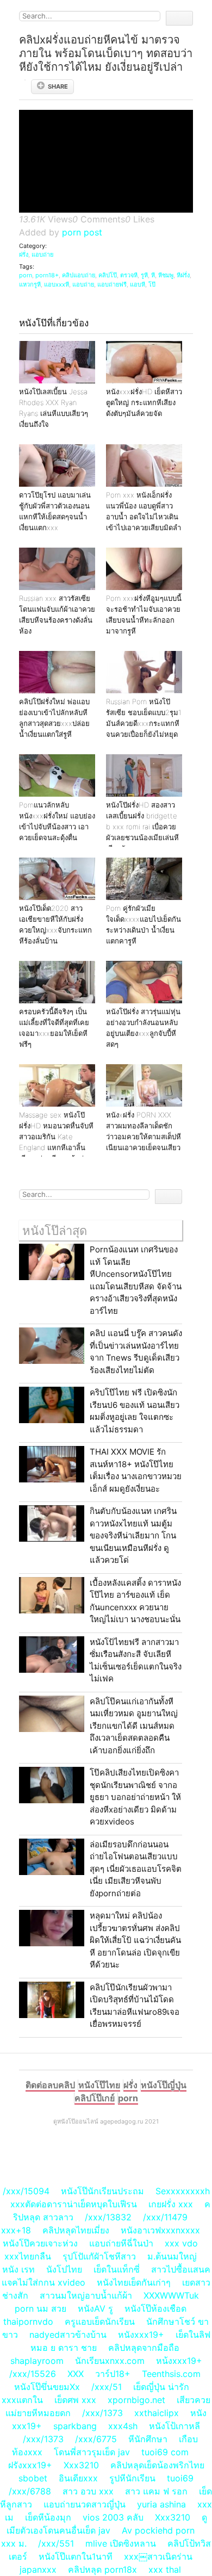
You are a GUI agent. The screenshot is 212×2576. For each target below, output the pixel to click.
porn (26, 275)
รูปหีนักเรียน (132, 2478)
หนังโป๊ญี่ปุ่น (164, 2085)
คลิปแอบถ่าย (79, 275)
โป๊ (152, 284)
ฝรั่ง (24, 255)
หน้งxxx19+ (179, 2361)
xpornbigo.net (136, 2400)
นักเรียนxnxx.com (110, 2361)
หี (153, 275)
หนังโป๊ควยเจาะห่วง (40, 2243)
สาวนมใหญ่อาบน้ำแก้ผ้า (86, 2295)
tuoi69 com (165, 2452)
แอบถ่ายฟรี (112, 284)
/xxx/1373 (102, 2413)
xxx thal (165, 2569)
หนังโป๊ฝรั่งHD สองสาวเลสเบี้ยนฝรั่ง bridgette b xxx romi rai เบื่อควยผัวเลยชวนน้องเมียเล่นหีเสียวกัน (142, 827)
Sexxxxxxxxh (183, 2191)
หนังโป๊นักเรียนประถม (102, 2191)
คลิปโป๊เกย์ (95, 2098)
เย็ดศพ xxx (75, 2400)
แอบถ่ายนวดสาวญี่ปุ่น (85, 2504)
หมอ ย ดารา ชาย (64, 2348)
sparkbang (75, 2426)
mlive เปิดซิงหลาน (121, 2543)
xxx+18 (16, 2230)
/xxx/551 (56, 2543)
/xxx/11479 (165, 2217)
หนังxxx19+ (141, 2335)
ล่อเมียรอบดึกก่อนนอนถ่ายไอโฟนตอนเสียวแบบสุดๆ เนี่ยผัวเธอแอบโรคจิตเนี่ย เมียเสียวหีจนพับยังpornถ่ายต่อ (136, 1869)
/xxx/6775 (96, 2439)
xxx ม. (14, 2543)
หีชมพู (166, 275)
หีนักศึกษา (148, 2439)
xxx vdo (181, 2243)
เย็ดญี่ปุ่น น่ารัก (161, 2387)
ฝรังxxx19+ (30, 2465)
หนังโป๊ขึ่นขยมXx (47, 2387)
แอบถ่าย (42, 255)
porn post (82, 232)
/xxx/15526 (33, 2374)
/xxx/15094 (26, 2191)
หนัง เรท (18, 2269)
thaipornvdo (28, 2321)
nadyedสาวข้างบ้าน (68, 2335)
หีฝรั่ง (183, 275)
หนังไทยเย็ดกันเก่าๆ (134, 2282)
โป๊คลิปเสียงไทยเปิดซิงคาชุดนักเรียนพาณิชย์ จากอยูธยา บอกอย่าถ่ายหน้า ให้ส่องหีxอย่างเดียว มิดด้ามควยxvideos (135, 1797)
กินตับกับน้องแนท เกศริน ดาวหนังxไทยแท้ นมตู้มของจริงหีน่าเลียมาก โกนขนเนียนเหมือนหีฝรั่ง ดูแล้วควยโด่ (133, 1535)
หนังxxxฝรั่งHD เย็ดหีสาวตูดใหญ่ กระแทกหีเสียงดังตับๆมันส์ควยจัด (144, 402)
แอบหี (138, 284)
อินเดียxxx (78, 2478)
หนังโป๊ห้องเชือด (155, 2308)
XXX (76, 2374)
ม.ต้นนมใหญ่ (172, 2256)
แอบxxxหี (57, 284)
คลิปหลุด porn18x (102, 2569)
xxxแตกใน (22, 2400)
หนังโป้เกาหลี (174, 2426)
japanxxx (38, 2569)
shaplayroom (37, 2361)
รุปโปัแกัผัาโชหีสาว (99, 2256)
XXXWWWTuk (171, 2295)
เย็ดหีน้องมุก (48, 2517)
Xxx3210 (81, 2465)
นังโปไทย (64, 2269)
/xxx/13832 (108, 2217)
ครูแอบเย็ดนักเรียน (100, 2321)
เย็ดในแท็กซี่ (117, 2269)
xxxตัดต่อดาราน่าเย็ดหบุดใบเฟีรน (74, 2204)
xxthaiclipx (157, 2413)
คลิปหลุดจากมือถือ (144, 2348)
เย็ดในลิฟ (193, 2335)
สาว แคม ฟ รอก (156, 2491)
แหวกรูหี (30, 284)
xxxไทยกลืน (28, 2256)
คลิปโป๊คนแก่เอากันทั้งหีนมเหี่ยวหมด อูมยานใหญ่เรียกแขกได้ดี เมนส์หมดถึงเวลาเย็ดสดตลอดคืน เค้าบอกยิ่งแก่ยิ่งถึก (134, 1726)
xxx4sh (123, 2426)
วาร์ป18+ (113, 2374)
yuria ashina (161, 2504)
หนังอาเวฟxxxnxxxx (160, 2230)
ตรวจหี (129, 275)
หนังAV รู (95, 2308)
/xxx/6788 (30, 2491)
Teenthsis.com (171, 2374)
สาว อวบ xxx (88, 2491)
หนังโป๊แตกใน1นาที (76, 2556)
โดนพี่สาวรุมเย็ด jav (92, 2452)
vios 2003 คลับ (113, 2517)
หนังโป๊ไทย (99, 2085)
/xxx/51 (107, 2387)
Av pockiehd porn (158, 2530)
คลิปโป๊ (108, 275)
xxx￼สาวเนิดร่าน (158, 2556)
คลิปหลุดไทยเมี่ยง (76, 2230)
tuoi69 (180, 2478)
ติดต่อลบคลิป (50, 2085)
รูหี (144, 275)
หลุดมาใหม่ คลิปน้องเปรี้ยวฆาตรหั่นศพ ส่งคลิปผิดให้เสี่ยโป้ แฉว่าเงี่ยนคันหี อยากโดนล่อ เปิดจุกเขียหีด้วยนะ (135, 1940)
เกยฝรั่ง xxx (171, 2204)
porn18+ (47, 275)
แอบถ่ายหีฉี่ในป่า (121, 2243)
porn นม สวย (40, 2308)
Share (58, 86)
